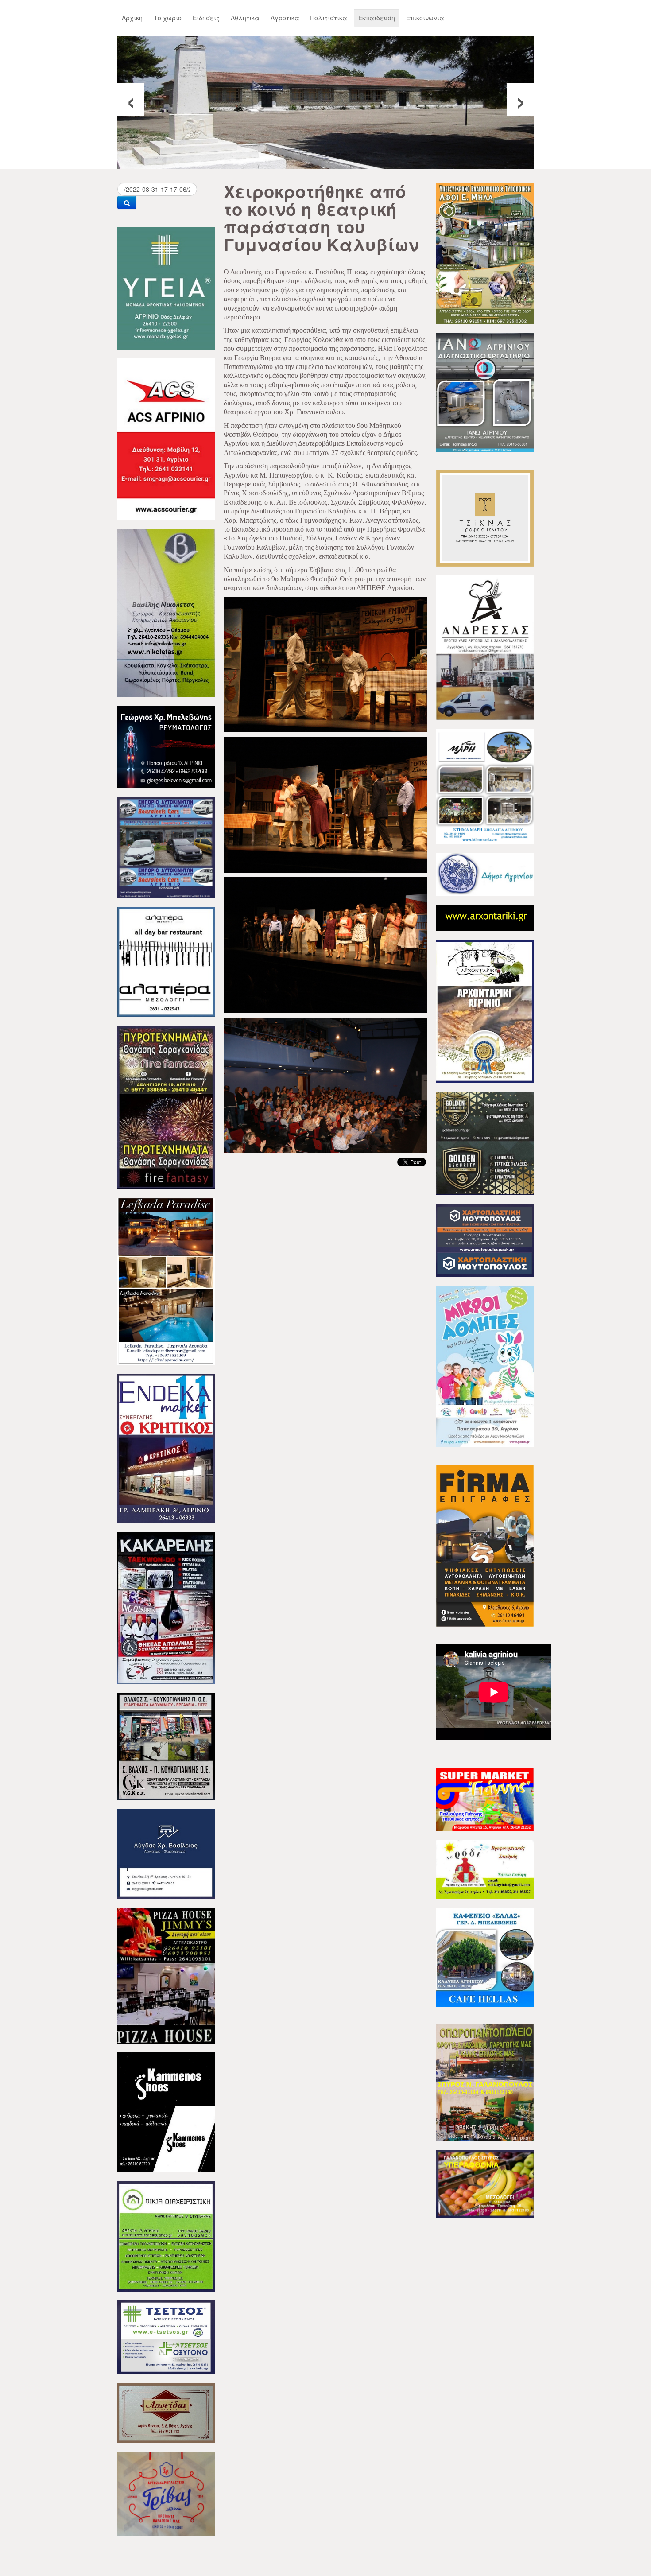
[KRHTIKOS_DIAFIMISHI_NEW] (166, 1447)
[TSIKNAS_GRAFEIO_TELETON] (485, 517)
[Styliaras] (166, 2235)
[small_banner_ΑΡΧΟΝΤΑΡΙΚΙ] (485, 917)
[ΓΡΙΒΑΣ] (166, 2493)
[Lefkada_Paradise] (166, 1280)
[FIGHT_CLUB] (166, 1607)
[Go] (127, 202)
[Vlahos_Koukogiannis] (166, 1746)
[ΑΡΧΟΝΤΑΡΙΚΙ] (485, 1010)
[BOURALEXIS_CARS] (166, 846)
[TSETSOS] (166, 2336)
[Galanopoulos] (485, 2183)
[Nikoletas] (166, 612)
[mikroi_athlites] (485, 1365)
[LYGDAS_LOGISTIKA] (166, 1853)
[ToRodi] (485, 1869)
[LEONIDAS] (166, 2412)
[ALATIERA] (166, 961)
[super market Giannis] (485, 1799)
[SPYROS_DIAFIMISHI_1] (485, 2082)
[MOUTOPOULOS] (485, 1239)
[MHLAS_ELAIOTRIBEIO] (485, 253)
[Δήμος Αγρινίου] (485, 874)
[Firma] (485, 1545)
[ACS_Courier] (166, 438)
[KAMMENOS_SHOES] (166, 2111)
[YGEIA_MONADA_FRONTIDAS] (166, 287)
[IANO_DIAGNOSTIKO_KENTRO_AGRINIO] (485, 392)
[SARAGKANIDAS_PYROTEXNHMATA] (166, 1106)
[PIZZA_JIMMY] (166, 1975)
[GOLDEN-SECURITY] (485, 1142)
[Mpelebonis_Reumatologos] (166, 746)
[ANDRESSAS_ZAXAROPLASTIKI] (485, 647)
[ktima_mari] (485, 785)
